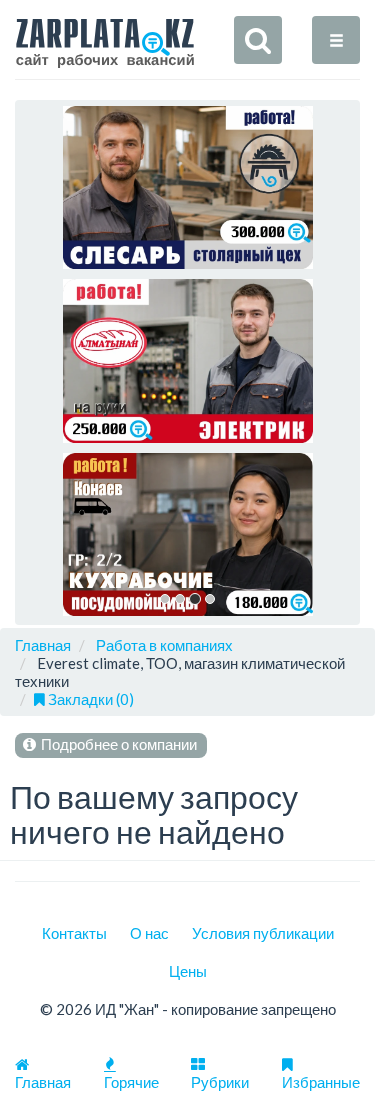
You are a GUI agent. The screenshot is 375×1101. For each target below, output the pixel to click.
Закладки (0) (89, 699)
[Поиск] (258, 40)
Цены (188, 971)
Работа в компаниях (164, 645)
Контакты (74, 933)
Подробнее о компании (117, 744)
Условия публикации (263, 933)
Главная (43, 645)
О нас (149, 933)
